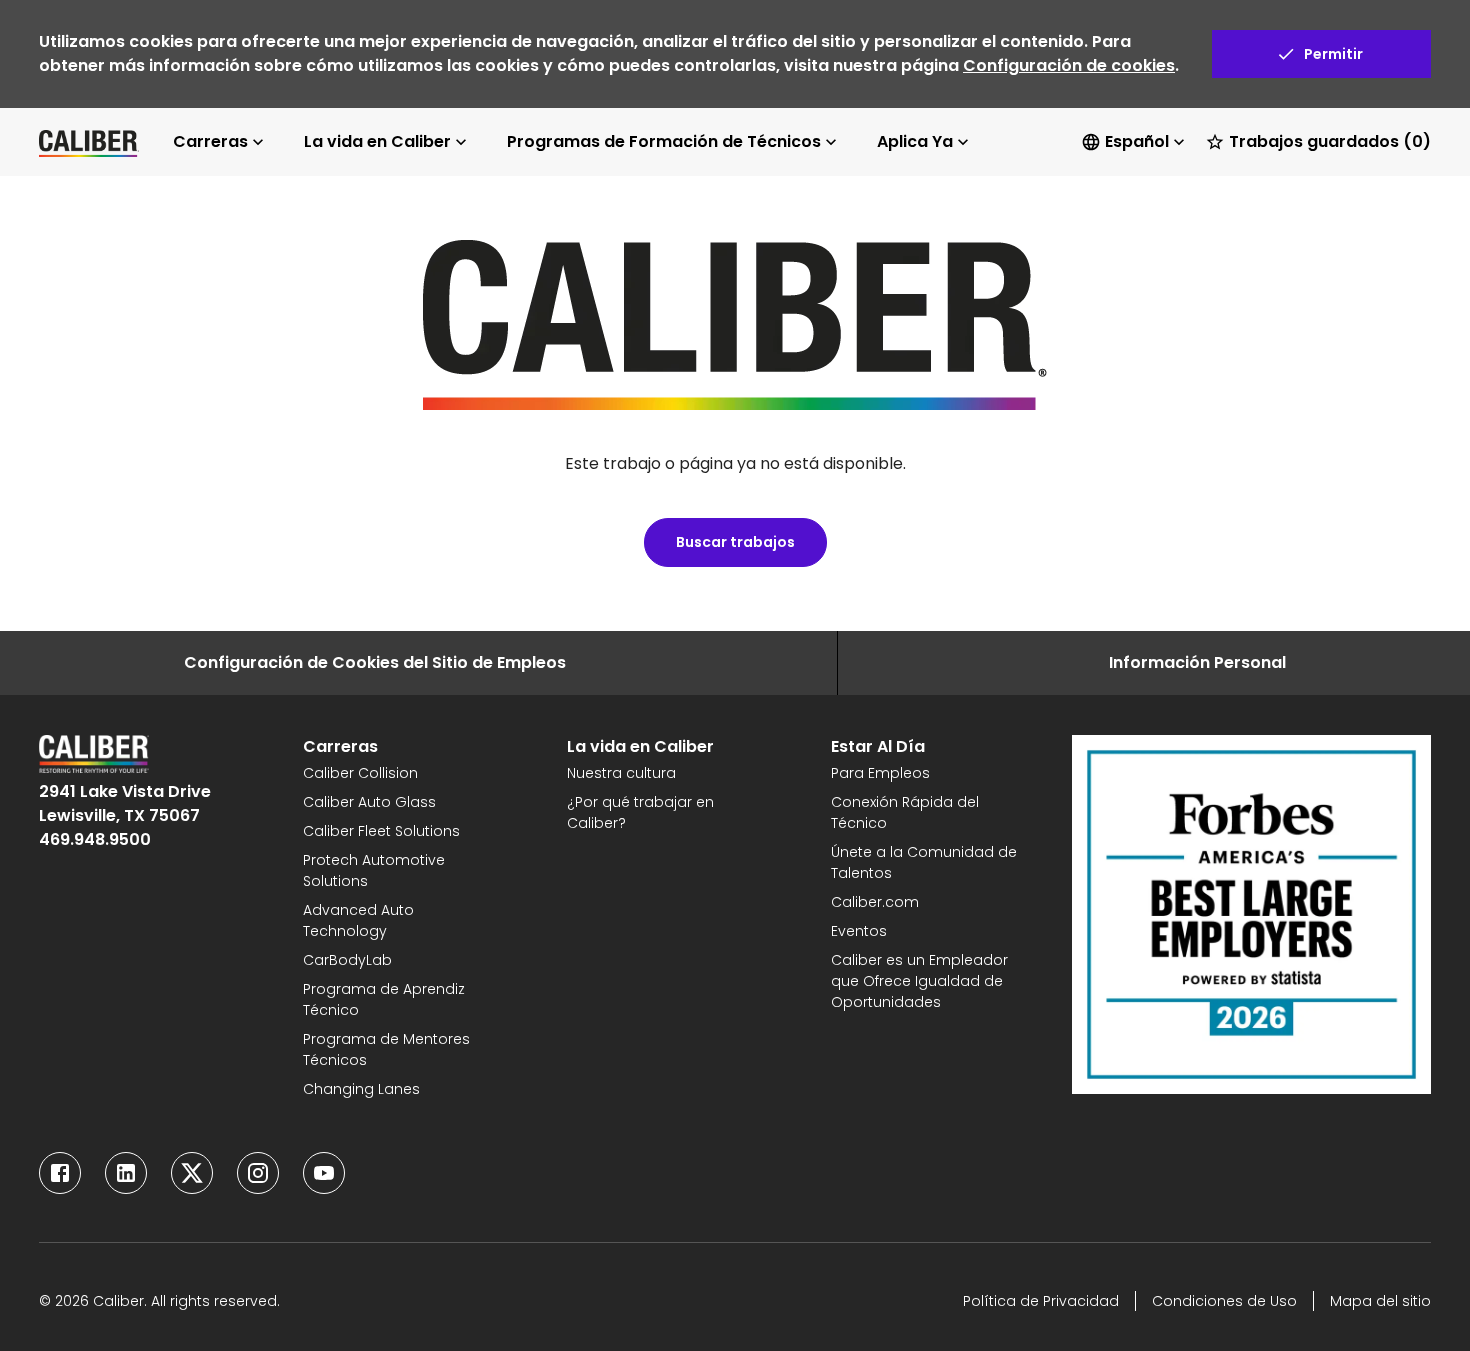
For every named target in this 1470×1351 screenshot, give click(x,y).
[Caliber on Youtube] (324, 1173)
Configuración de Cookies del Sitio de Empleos (375, 662)
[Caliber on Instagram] (258, 1173)
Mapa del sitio (1380, 1301)
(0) (1330, 141)
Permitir (1333, 54)
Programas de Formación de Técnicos (664, 141)
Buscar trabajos (735, 542)
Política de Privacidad (1041, 1301)
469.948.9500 (95, 839)
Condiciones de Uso (1224, 1301)
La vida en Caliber (377, 141)
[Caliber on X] (192, 1173)
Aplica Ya (915, 141)
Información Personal (1197, 662)
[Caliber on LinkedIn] (126, 1173)
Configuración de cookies (1069, 65)
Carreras (210, 141)
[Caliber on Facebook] (60, 1173)
